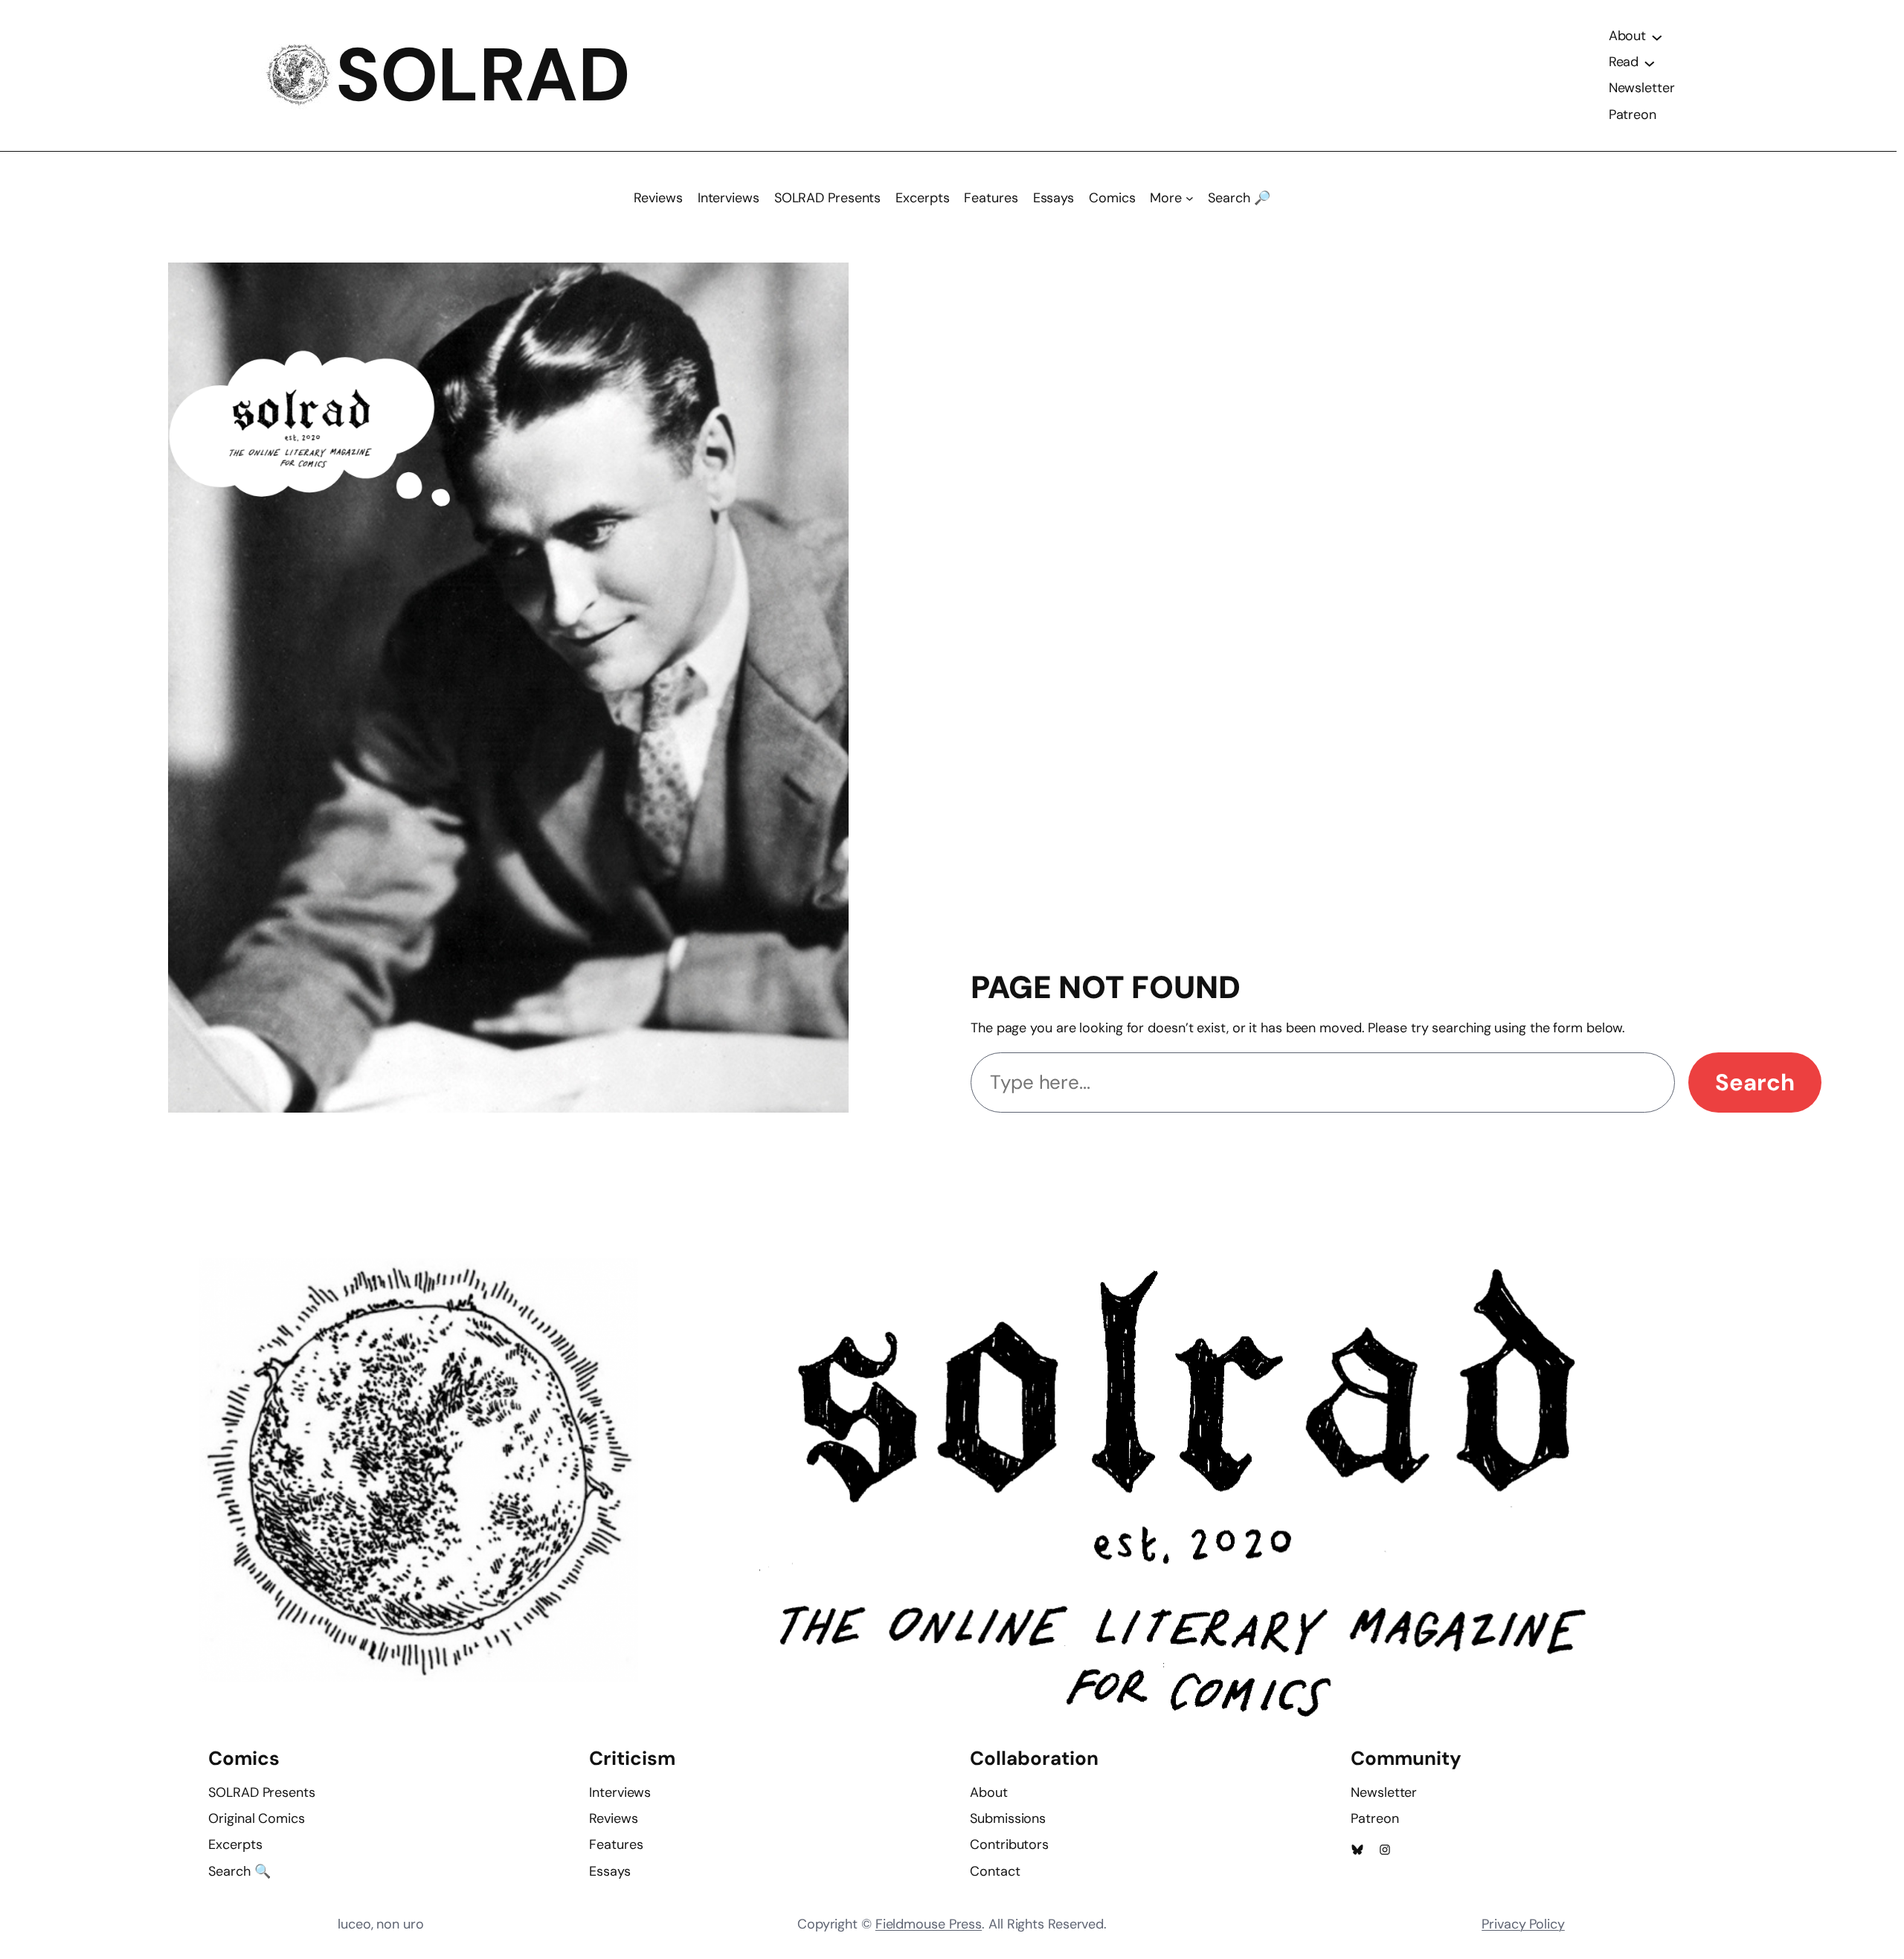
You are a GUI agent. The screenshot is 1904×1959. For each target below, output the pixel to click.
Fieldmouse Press (929, 1924)
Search (1755, 1083)
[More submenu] (1190, 198)
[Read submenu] (1650, 62)
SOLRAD (483, 75)
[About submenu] (1657, 36)
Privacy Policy (1523, 1924)
